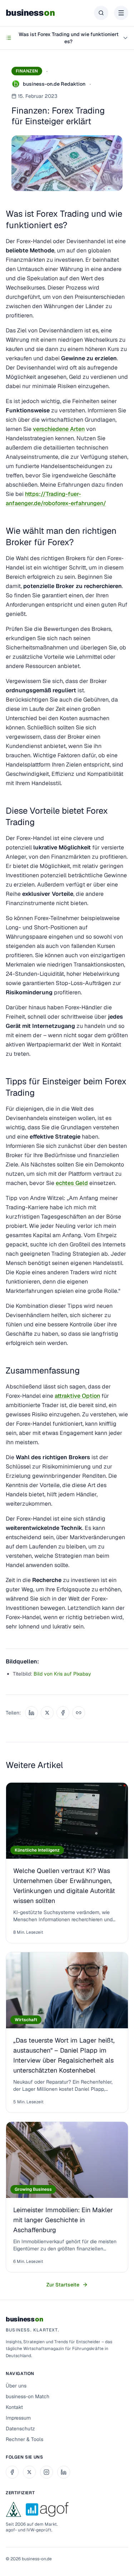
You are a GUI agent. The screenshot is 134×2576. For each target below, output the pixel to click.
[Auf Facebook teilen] (63, 1713)
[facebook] (12, 2472)
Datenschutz (20, 2429)
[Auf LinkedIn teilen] (31, 1713)
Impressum (18, 2418)
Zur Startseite (63, 2285)
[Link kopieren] (79, 1713)
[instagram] (46, 2472)
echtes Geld (72, 1183)
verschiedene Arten (59, 429)
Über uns (16, 2386)
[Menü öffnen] (121, 13)
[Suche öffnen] (101, 13)
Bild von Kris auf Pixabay (62, 1674)
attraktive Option (77, 1396)
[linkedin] (64, 2472)
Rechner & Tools (24, 2439)
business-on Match (28, 2396)
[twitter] (29, 2472)
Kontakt (14, 2407)
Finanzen (27, 71)
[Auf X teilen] (47, 1713)
